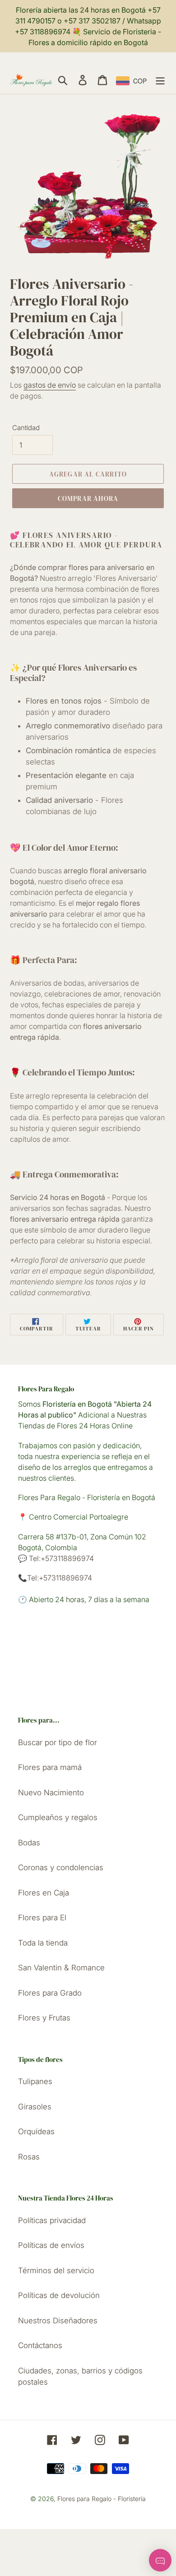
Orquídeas (36, 2131)
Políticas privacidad (52, 2220)
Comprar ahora (88, 498)
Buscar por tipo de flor (58, 1742)
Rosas (29, 2157)
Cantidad (26, 428)
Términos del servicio (56, 2270)
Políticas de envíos (51, 2245)
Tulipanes (35, 2081)
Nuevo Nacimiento (51, 1793)
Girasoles (35, 2107)
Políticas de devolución (59, 2295)
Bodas (29, 1843)
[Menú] (160, 80)
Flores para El (42, 1918)
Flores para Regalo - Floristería (102, 2499)
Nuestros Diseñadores (58, 2321)
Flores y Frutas (44, 2018)
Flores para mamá (50, 1767)
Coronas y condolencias (61, 1867)
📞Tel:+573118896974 (55, 1578)
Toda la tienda (43, 1943)
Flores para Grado (50, 1993)
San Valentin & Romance (61, 1968)
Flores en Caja (44, 1893)
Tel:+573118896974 (60, 1558)
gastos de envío (50, 385)
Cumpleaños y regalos (58, 1817)
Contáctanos (40, 2345)
